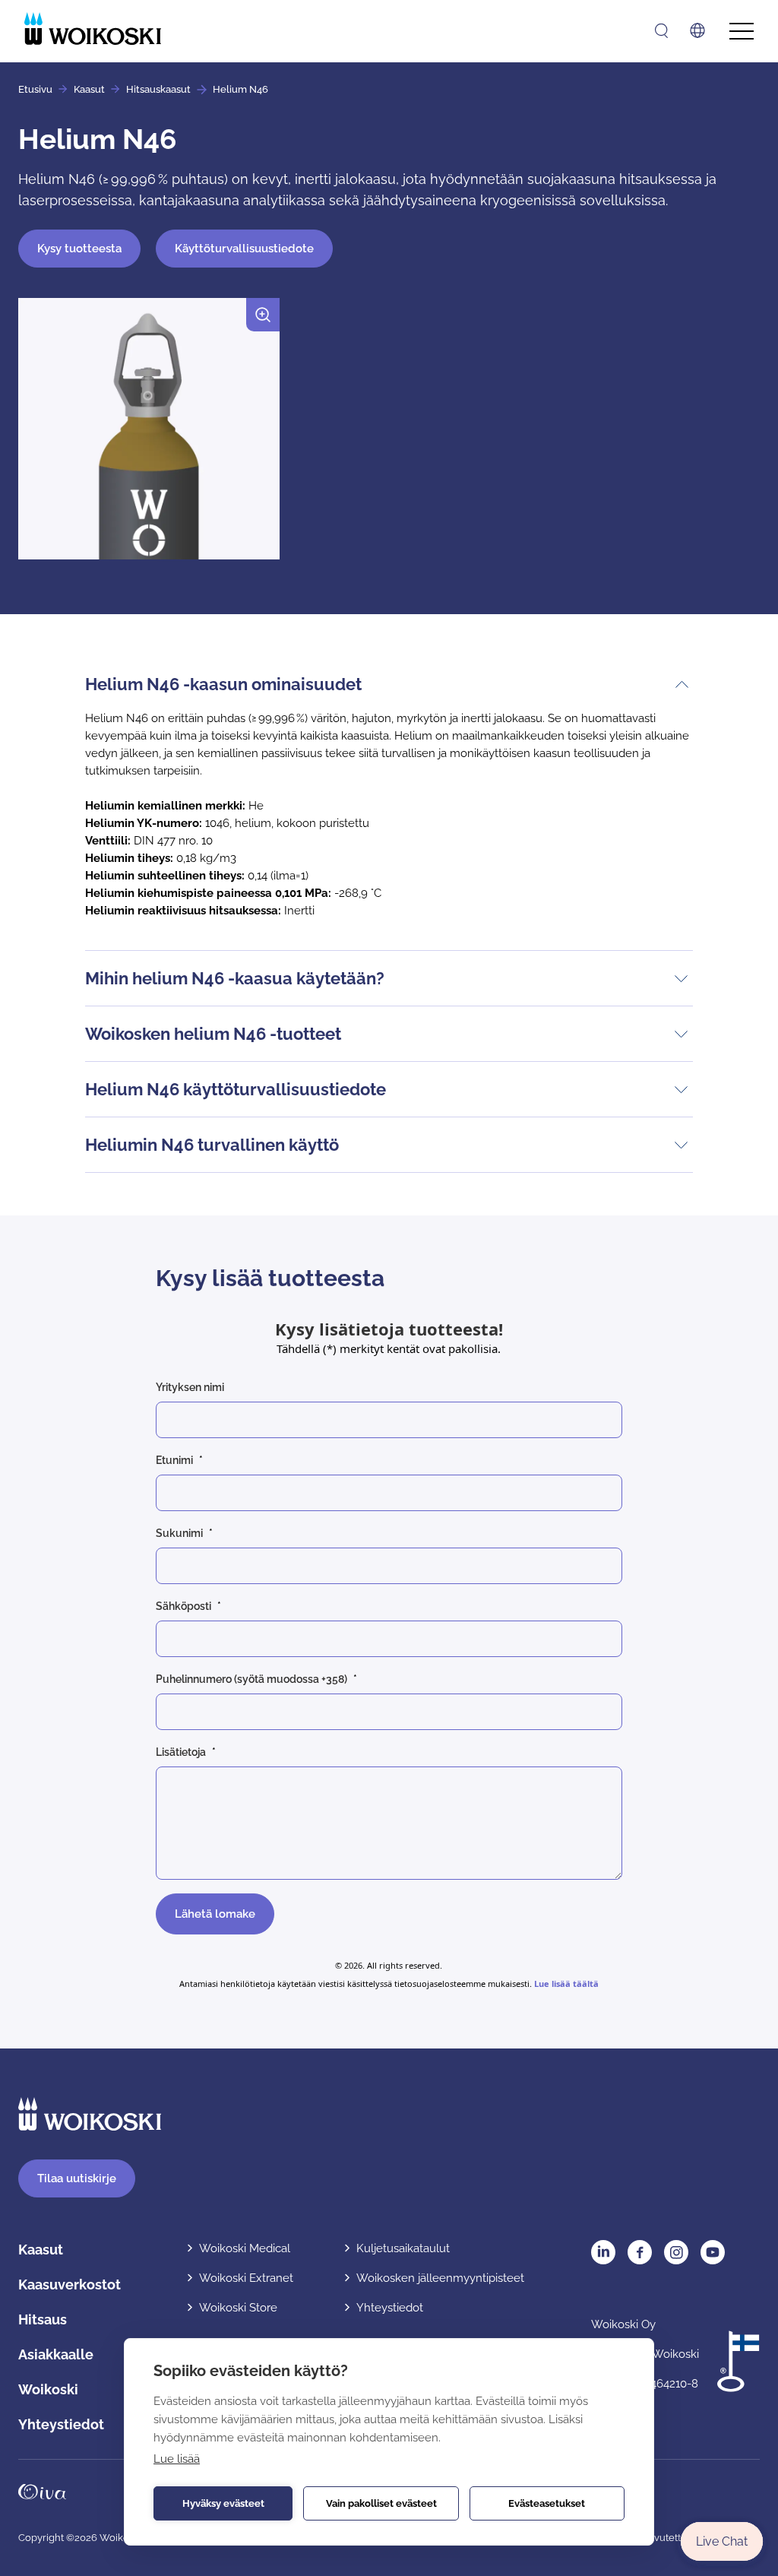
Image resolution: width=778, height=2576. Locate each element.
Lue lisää (177, 2459)
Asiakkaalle (56, 2354)
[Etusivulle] (93, 29)
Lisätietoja (181, 1752)
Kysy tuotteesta (79, 249)
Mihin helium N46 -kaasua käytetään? (235, 978)
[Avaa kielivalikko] (697, 30)
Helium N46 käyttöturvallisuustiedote (236, 1089)
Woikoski (48, 2389)
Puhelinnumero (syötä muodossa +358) (251, 1679)
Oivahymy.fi (42, 2492)
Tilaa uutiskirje (77, 2178)
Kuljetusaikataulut (403, 2248)
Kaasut (89, 89)
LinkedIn (603, 2252)
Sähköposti (183, 1606)
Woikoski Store (238, 2308)
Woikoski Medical (245, 2248)
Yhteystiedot (61, 2424)
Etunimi (174, 1460)
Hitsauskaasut (158, 89)
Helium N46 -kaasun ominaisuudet (223, 684)
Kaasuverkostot (70, 2284)
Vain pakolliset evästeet (381, 2503)
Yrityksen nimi (190, 1387)
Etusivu (35, 89)
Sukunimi (179, 1533)
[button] (149, 435)
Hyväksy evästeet (223, 2503)
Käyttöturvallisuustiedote (244, 249)
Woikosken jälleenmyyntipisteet (440, 2278)
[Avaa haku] (661, 31)
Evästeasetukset (547, 2503)
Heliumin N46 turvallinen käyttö (212, 1145)
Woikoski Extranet (246, 2278)
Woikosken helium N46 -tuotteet (213, 1034)
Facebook (640, 2252)
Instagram (676, 2252)
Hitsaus (43, 2319)
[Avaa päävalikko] (742, 32)
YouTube (713, 2252)
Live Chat (722, 2541)
